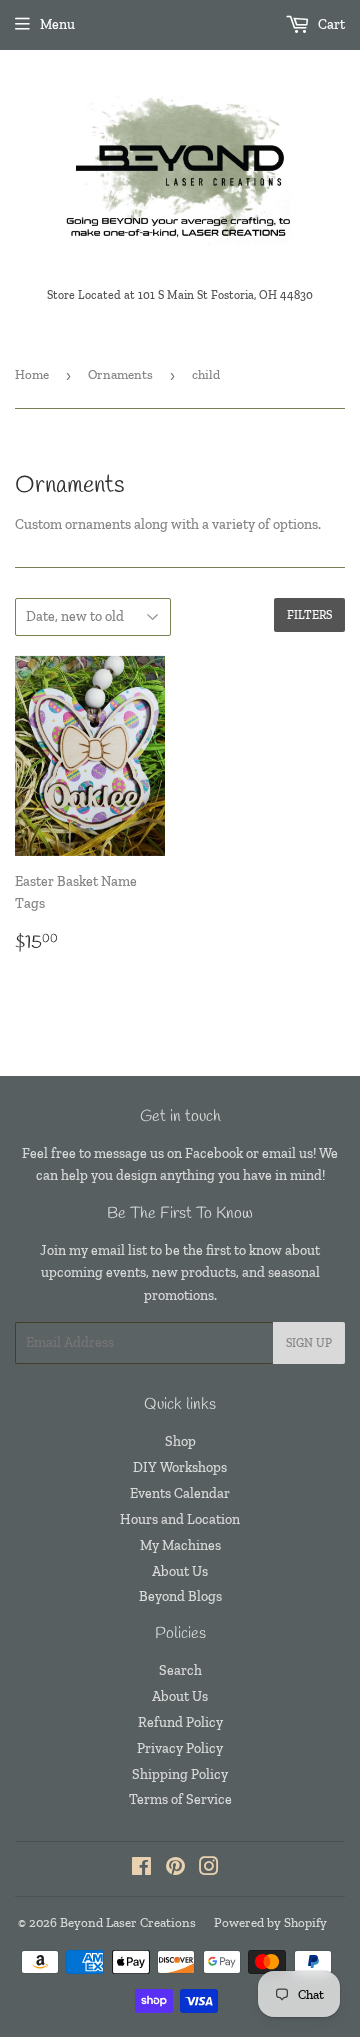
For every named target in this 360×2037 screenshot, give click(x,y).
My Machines (180, 1545)
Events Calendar (180, 1493)
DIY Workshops (180, 1467)
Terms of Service (180, 1799)
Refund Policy (180, 1722)
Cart (330, 24)
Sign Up (309, 1343)
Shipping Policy (180, 1774)
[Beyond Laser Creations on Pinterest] (175, 1869)
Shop (180, 1441)
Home (32, 374)
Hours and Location (180, 1519)
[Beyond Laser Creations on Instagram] (209, 1869)
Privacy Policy (180, 1748)
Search (180, 1670)
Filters (309, 615)
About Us (180, 1571)
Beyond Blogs (180, 1596)
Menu (57, 24)
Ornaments (120, 374)
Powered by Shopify (270, 1922)
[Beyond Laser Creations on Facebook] (141, 1869)
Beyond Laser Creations (128, 1922)
